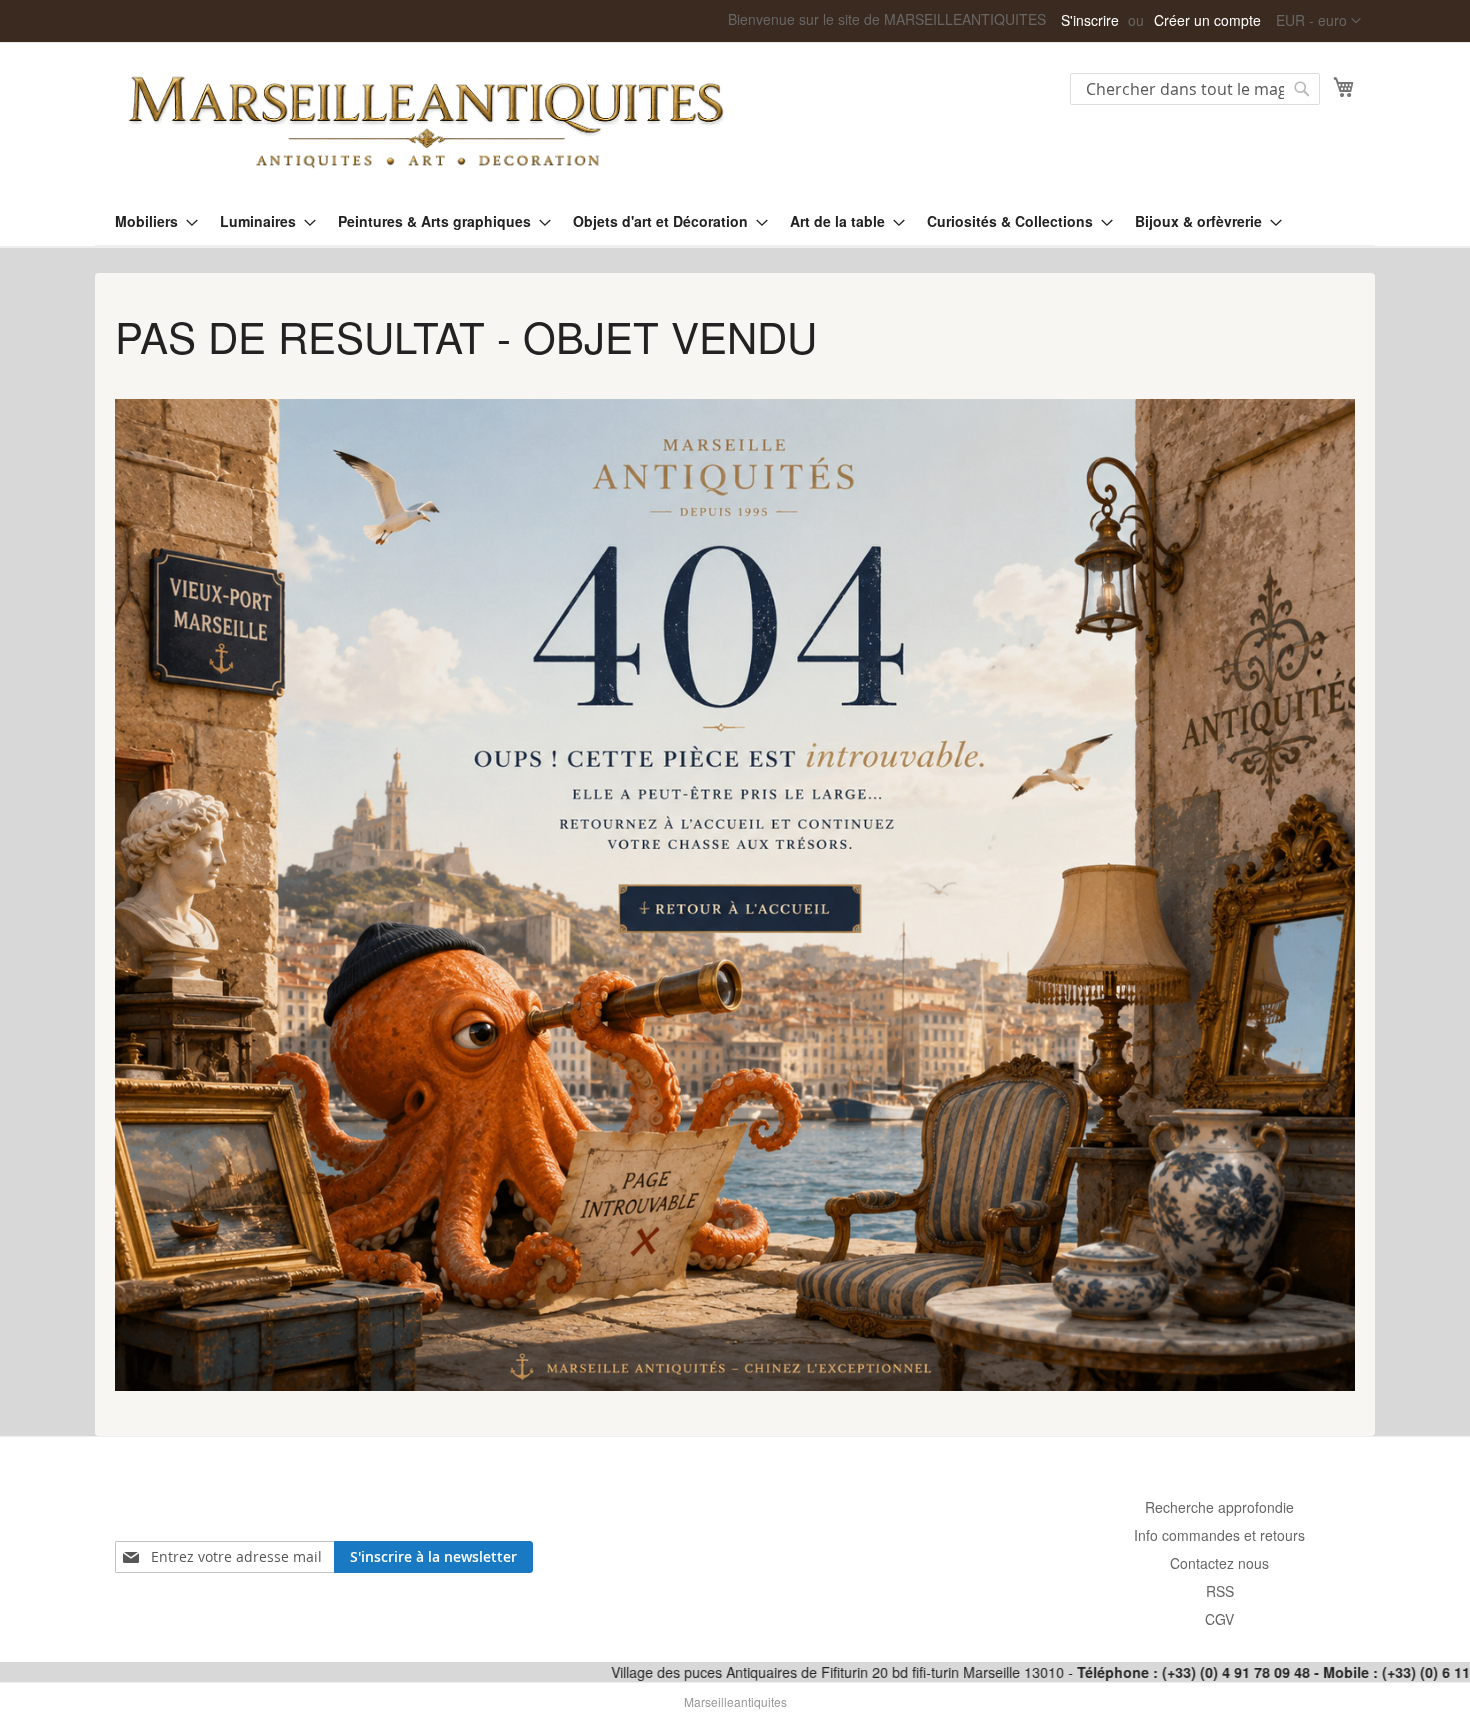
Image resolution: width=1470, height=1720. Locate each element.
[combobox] (1195, 89)
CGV (1219, 1619)
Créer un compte (1207, 20)
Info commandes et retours (1219, 1535)
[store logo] (425, 119)
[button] (1318, 21)
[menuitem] (150, 221)
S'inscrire (1090, 20)
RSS (1220, 1591)
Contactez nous (1219, 1563)
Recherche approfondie (1219, 1507)
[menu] (735, 221)
